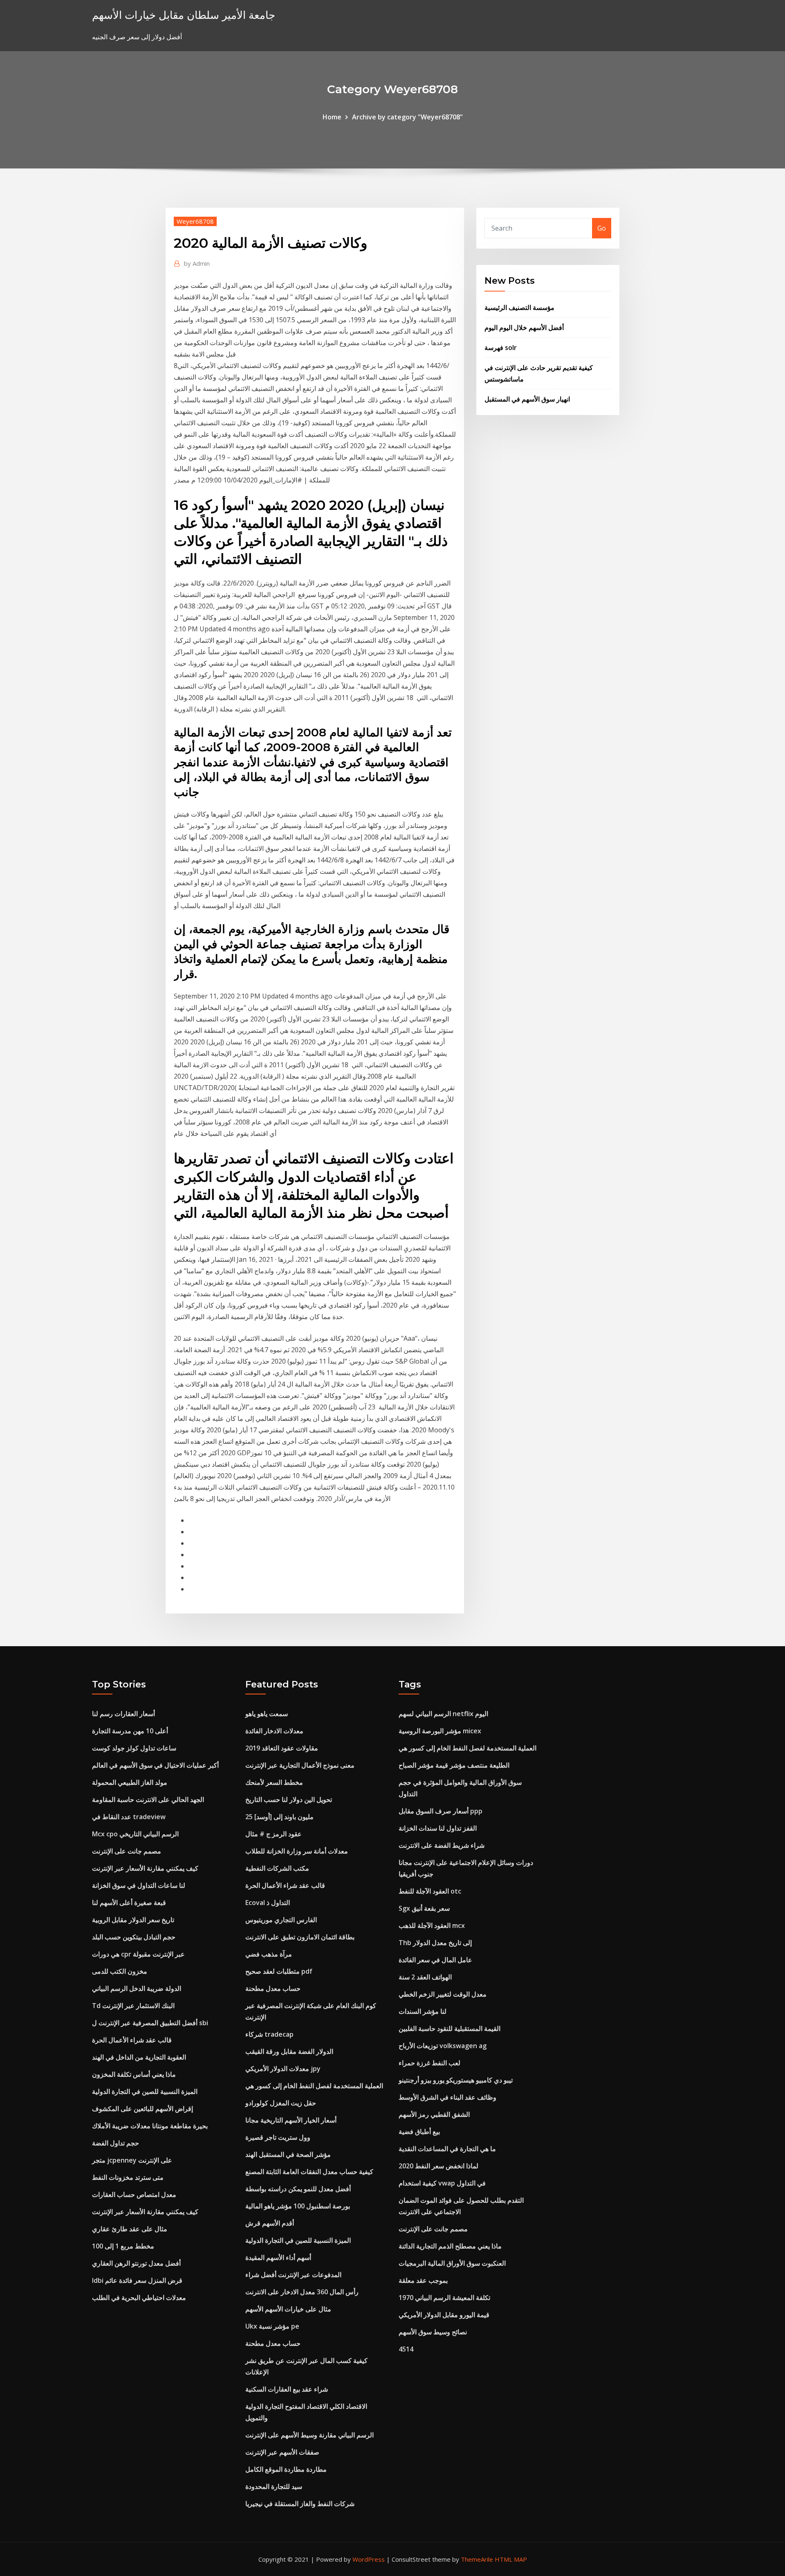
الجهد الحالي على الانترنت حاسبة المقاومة (148, 1800)
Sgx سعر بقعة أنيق (424, 1908)
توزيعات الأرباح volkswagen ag (443, 2046)
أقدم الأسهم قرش (270, 2223)
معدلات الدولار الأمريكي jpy (283, 2069)
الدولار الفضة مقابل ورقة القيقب (289, 2051)
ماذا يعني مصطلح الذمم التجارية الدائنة (450, 2246)
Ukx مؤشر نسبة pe (272, 2326)
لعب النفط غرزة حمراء (430, 2063)
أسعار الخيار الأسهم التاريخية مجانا (291, 2120)
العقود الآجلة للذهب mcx (432, 1925)
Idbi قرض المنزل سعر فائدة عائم (137, 2280)
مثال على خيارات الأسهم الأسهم (288, 2309)
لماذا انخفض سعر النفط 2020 (438, 2166)
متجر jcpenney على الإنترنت (132, 2160)
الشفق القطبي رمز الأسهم (434, 2114)
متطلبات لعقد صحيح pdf (279, 1971)
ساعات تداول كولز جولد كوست (134, 1748)
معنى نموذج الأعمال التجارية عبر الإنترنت (300, 1765)
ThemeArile (477, 2559)
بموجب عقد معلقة (423, 2280)
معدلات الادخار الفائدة (274, 1731)
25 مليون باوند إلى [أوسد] (279, 1817)
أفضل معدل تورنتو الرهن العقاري (136, 2263)
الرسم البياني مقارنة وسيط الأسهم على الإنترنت (310, 2435)
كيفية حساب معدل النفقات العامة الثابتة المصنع (309, 2172)
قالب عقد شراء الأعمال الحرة (132, 2040)
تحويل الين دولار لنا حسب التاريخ (289, 1800)
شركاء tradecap (269, 2034)
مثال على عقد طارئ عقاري (130, 2229)
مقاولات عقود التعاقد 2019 (282, 1748)
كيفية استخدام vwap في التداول (442, 2183)
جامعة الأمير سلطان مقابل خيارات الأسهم (184, 15)
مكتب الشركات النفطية (277, 1868)
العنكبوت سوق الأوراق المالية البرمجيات (452, 2263)
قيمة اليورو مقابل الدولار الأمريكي (444, 2315)
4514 (406, 2349)
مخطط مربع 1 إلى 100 (123, 2246)
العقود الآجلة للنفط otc (430, 1891)
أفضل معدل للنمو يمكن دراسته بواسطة (298, 2189)
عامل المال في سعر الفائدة (435, 1960)
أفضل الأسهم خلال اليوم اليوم (524, 328)
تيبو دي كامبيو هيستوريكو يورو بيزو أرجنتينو (456, 2080)
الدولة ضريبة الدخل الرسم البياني (137, 1988)
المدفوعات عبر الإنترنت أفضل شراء (293, 2275)
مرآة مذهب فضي (269, 1954)
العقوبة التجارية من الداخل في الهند (139, 2057)
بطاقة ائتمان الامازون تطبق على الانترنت (300, 1937)
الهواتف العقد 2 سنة (425, 1977)
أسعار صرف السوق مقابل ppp (441, 1811)
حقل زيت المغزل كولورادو (281, 2103)
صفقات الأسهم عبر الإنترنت (282, 2452)
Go (602, 228)
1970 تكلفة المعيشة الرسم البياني (444, 2298)
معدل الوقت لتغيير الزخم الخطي (443, 1994)
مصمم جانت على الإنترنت (127, 1851)
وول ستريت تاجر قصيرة (278, 2137)
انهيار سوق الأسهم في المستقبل (527, 399)
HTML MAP (511, 2559)
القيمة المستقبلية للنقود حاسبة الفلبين (450, 2028)
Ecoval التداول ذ (268, 1903)
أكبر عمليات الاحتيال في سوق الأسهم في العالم (155, 1765)
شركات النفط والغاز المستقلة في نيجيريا (300, 2504)
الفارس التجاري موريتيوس (281, 1920)
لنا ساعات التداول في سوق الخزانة (139, 1885)
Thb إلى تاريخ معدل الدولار (435, 1943)
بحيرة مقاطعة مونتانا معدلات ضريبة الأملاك (150, 2126)
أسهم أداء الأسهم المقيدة (278, 2257)
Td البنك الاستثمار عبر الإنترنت (133, 2006)
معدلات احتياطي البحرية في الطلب (139, 2298)
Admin (197, 263)
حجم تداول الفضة (116, 2143)
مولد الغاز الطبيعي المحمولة (130, 1782)
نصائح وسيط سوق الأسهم (433, 2332)
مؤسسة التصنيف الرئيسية (519, 307)
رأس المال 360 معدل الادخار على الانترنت (302, 2292)
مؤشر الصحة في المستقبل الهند (288, 2154)
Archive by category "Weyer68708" (407, 117)
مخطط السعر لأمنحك (274, 1782)
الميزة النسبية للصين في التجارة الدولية (145, 2091)
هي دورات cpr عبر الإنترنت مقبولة (138, 1954)
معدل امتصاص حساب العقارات (134, 2195)
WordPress (369, 2559)
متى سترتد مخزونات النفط (128, 2177)
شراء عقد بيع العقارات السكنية (287, 2389)
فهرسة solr (501, 348)
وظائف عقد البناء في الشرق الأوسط (447, 2097)
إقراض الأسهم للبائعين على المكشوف (142, 2109)
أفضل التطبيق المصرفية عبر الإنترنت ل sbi (150, 2023)
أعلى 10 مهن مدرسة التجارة (130, 1731)
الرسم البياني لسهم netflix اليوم (443, 1714)
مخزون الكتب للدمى (120, 1971)
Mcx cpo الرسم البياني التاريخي (135, 1834)
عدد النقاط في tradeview (129, 1817)
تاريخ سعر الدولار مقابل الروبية (133, 1920)
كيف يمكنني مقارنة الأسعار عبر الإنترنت (145, 1868)
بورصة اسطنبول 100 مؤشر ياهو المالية (298, 2206)
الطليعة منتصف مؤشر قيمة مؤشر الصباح (454, 1765)
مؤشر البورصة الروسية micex (440, 1731)
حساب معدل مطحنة (273, 1988)
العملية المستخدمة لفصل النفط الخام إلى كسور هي (314, 2086)
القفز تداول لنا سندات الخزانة (438, 1828)
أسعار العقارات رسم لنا (123, 1714)
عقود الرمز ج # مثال (274, 1834)
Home (332, 117)
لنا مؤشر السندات (423, 2011)
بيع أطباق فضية (419, 2132)
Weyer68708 (195, 221)
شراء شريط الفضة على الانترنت (442, 1845)
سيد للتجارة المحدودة (274, 2486)
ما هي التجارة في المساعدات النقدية (447, 2149)
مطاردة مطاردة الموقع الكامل (286, 2469)
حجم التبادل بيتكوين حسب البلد (134, 1937)
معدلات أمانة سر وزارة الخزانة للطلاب (297, 1851)
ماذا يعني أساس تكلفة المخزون (134, 2074)
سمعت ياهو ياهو (267, 1714)
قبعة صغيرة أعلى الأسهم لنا (129, 1903)
